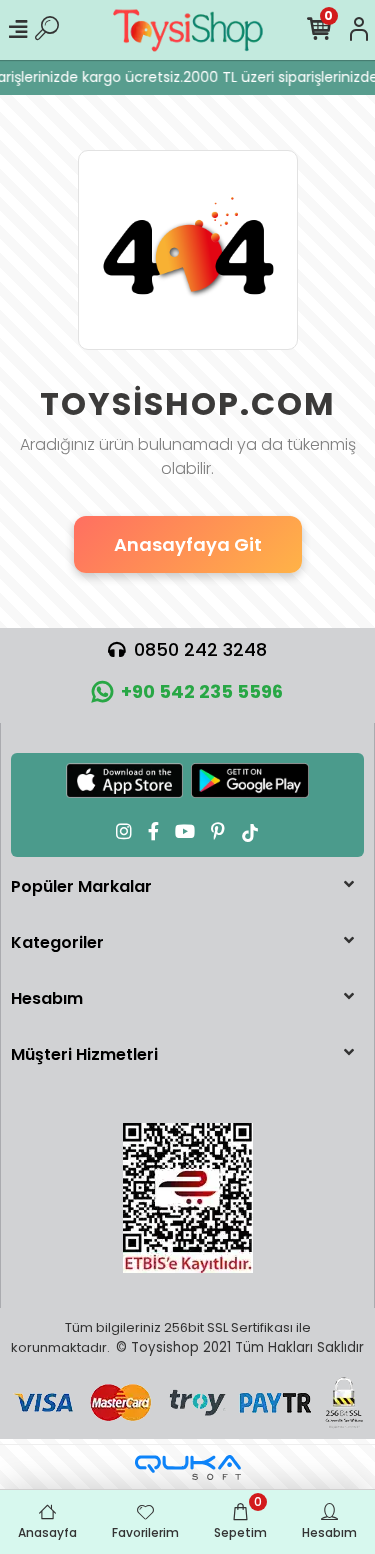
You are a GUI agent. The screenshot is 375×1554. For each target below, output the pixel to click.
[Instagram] (124, 831)
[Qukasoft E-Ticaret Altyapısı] (188, 1467)
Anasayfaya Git (188, 544)
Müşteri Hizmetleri (84, 1054)
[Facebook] (153, 831)
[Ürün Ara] (47, 30)
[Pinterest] (218, 831)
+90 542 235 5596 (202, 691)
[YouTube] (185, 831)
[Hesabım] (359, 30)
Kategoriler (57, 942)
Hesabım (47, 998)
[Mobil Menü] (18, 30)
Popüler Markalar (81, 886)
